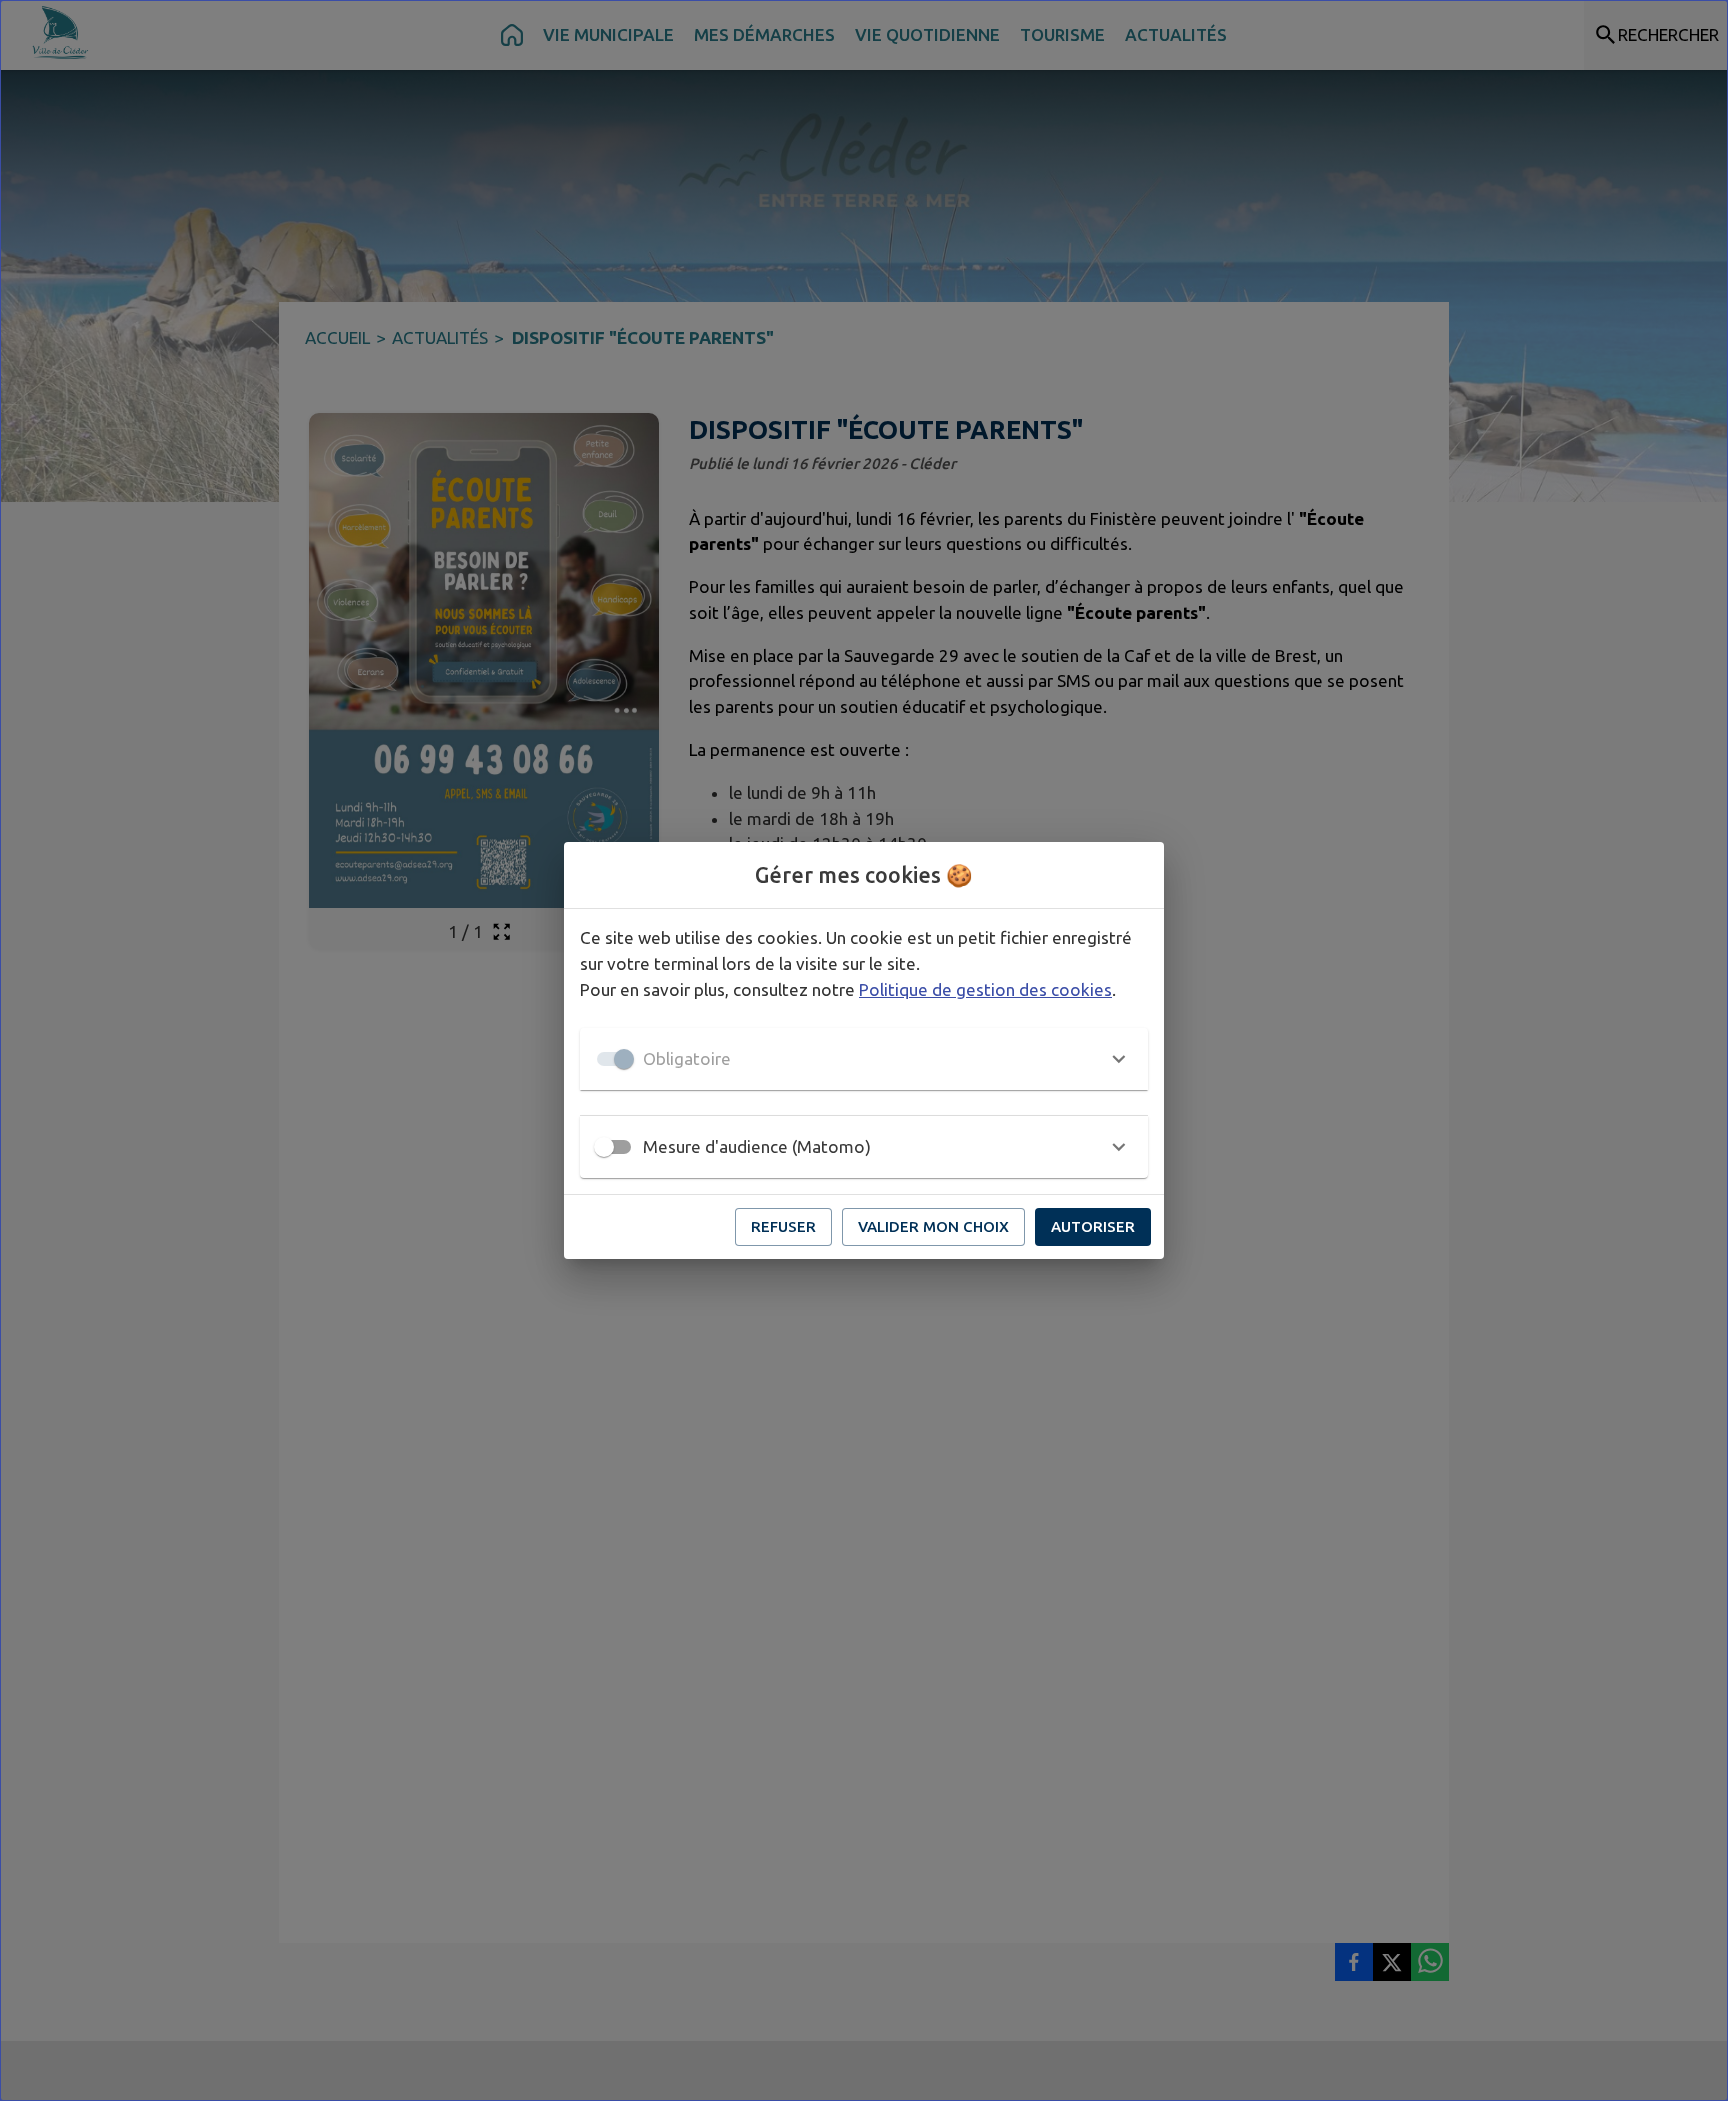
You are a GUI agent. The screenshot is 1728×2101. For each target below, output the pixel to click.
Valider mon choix (933, 1226)
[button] (864, 1059)
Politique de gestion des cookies (985, 989)
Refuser (783, 1226)
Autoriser (1093, 1226)
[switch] (604, 1147)
